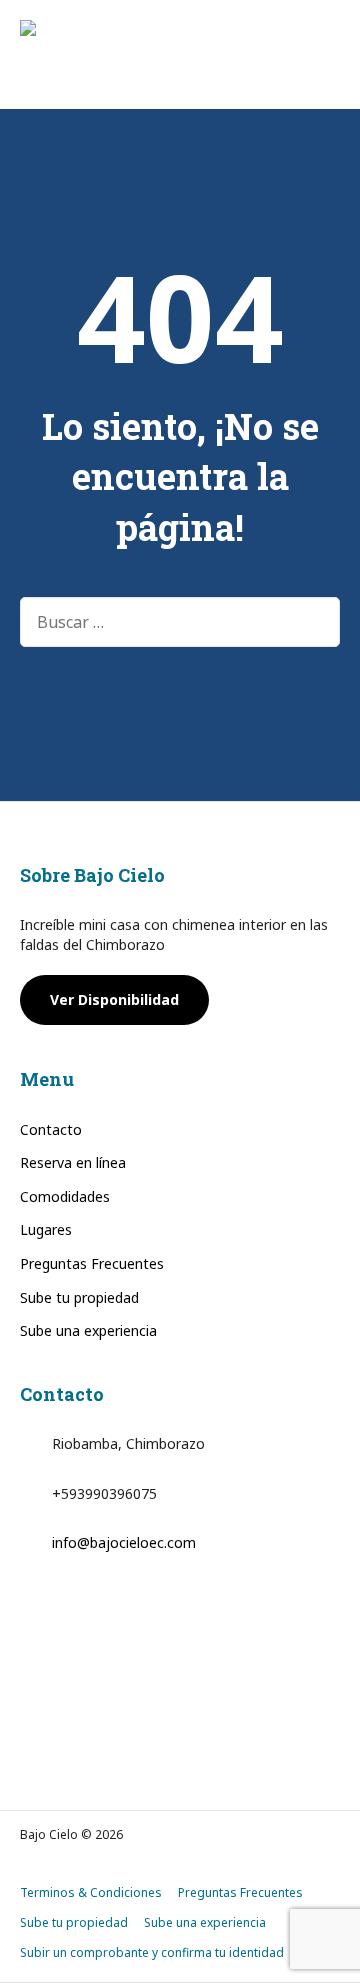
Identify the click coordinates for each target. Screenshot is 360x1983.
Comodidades (65, 1196)
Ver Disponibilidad (114, 999)
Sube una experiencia (88, 1330)
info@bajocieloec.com (124, 1542)
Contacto (51, 1129)
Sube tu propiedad (79, 1297)
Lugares (46, 1229)
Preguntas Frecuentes (92, 1263)
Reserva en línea (73, 1162)
